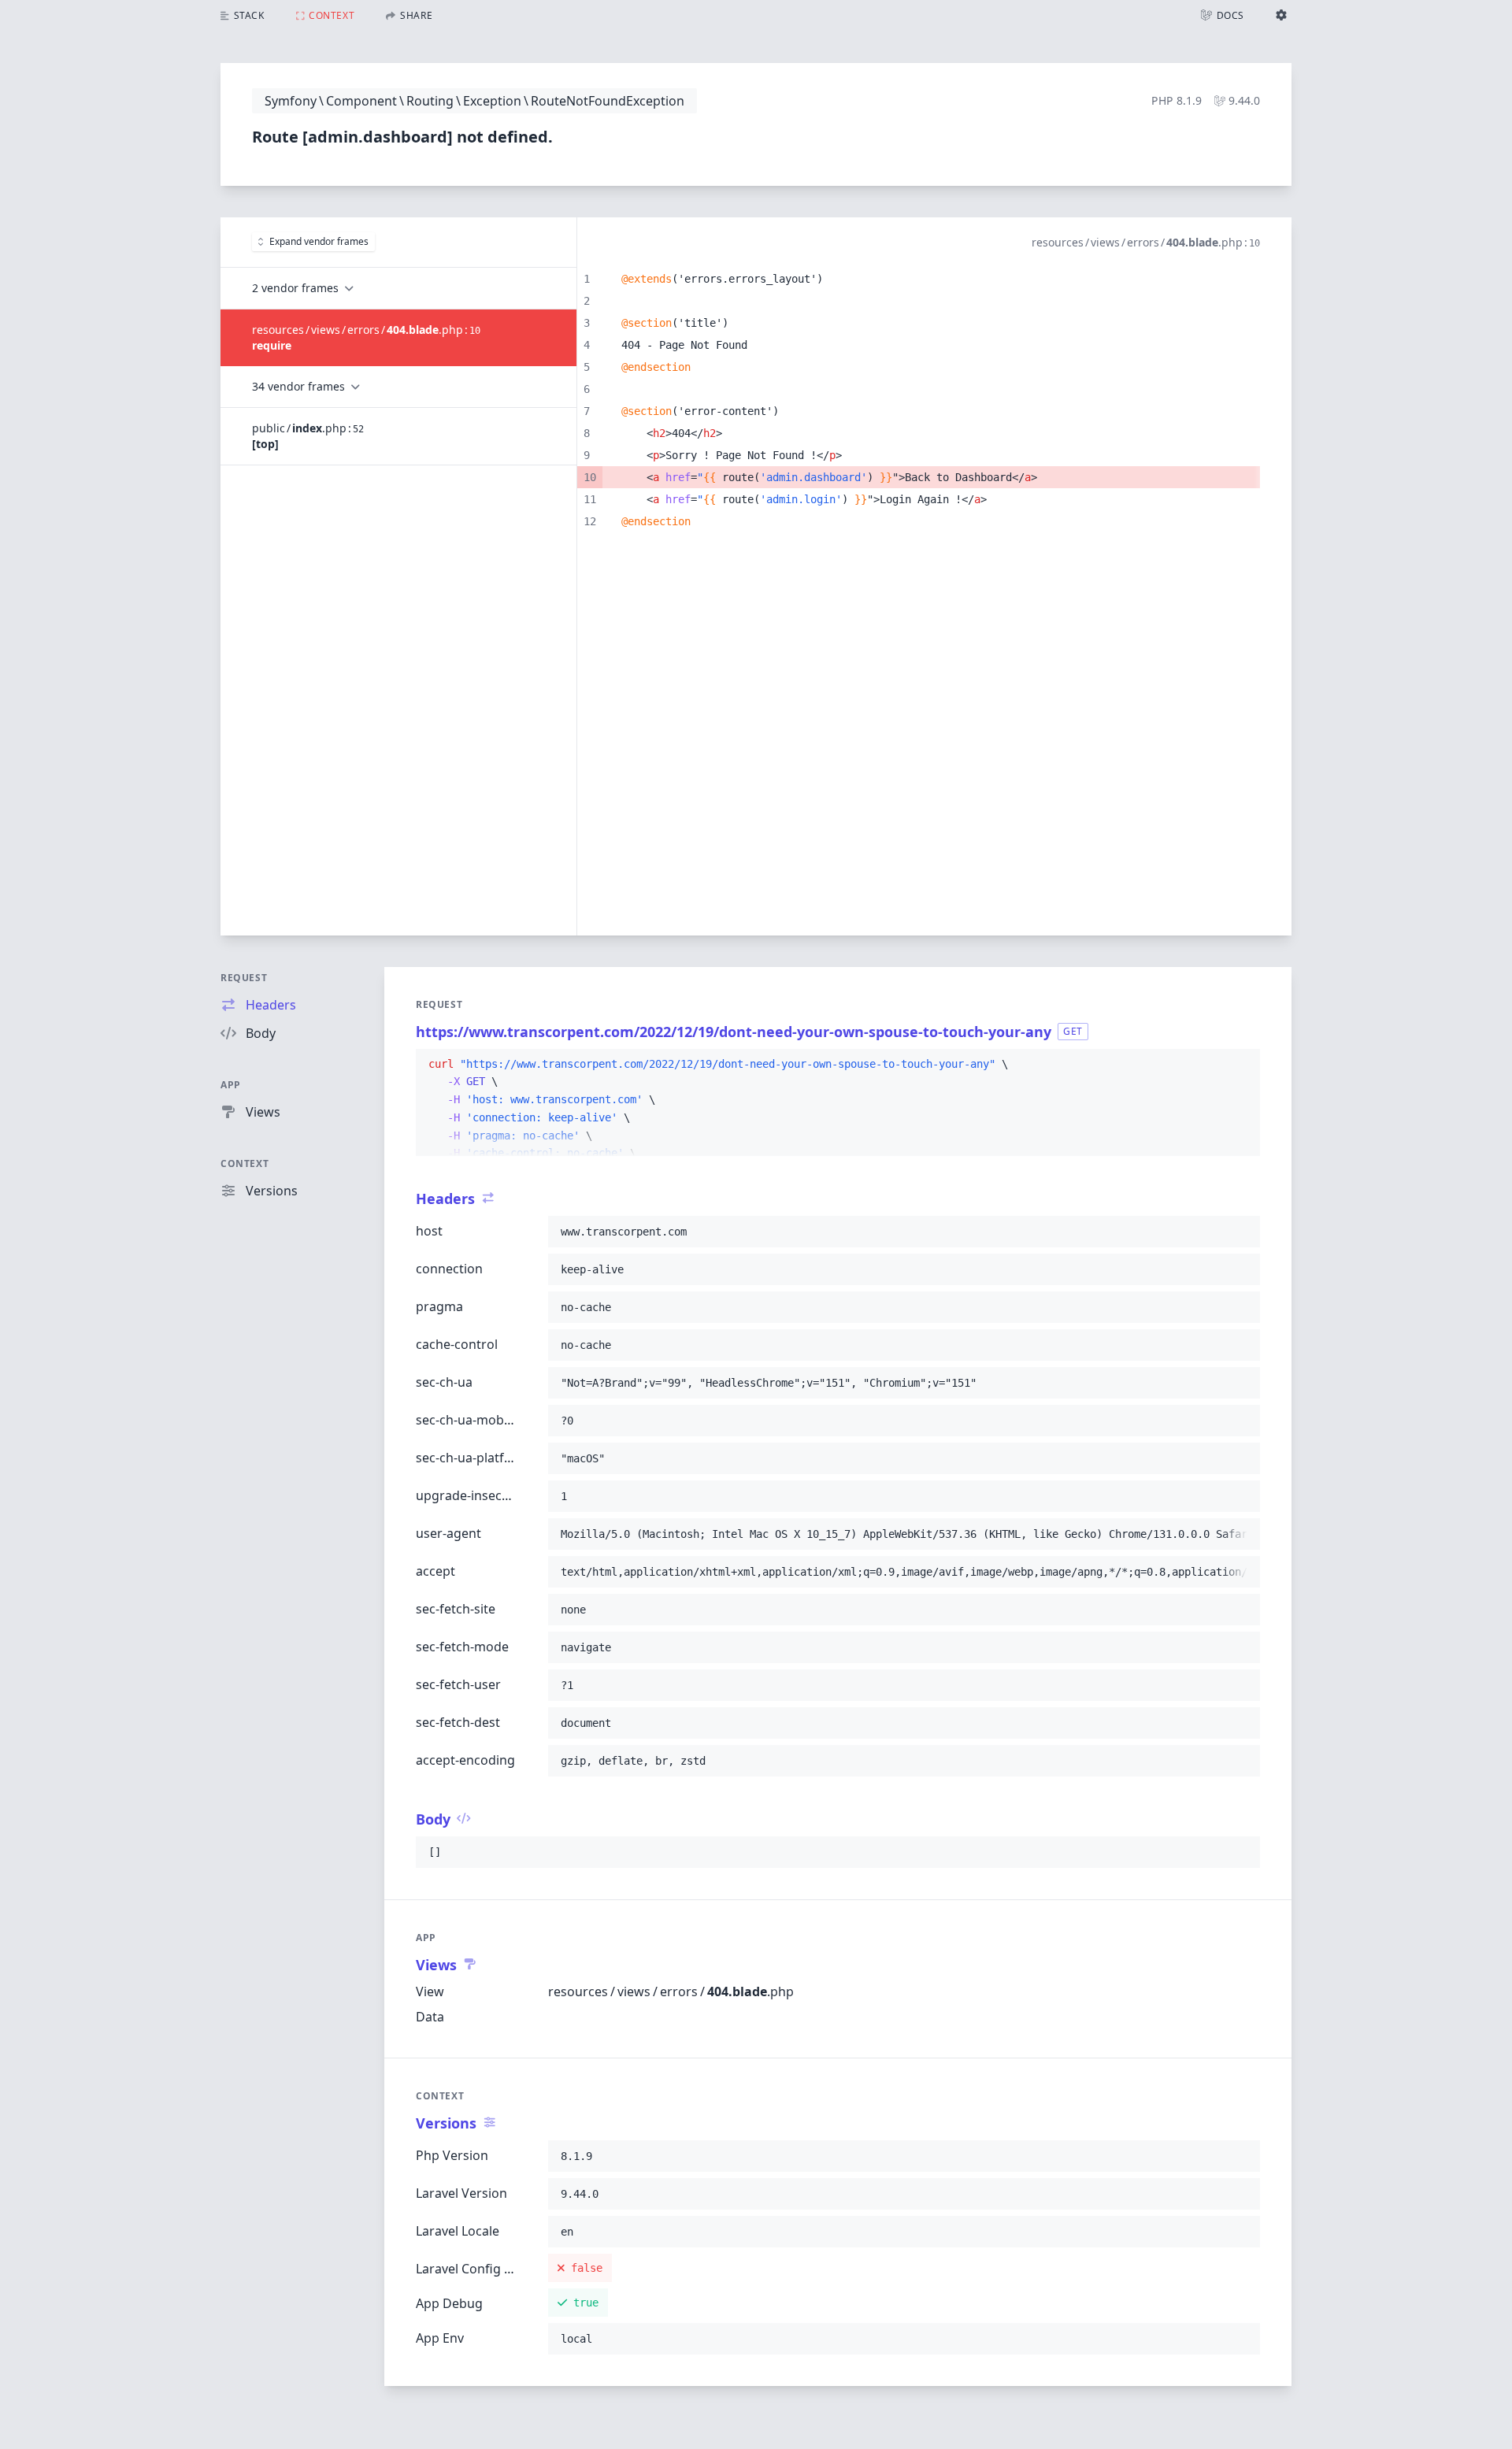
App (231, 1085)
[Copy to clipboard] (1241, 1065)
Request (244, 978)
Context (245, 1163)
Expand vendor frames (319, 241)
